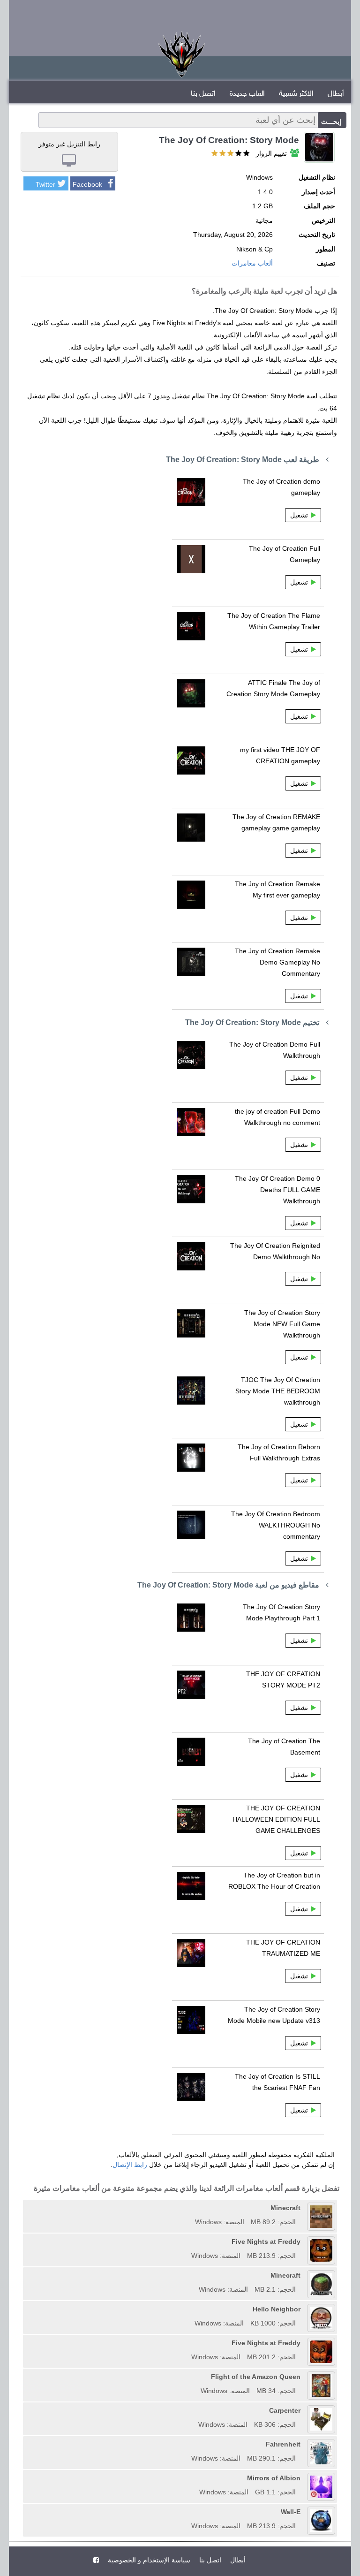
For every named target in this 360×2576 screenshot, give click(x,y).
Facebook (87, 184)
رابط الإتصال (130, 2165)
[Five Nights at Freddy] (188, 2242)
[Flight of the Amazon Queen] (197, 2377)
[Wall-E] (188, 2512)
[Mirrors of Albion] (196, 2478)
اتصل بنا (203, 94)
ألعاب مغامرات (252, 263)
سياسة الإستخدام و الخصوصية (148, 2560)
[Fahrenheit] (188, 2444)
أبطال (336, 94)
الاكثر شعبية (296, 94)
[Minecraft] (192, 2208)
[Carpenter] (195, 2410)
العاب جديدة (247, 94)
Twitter (45, 184)
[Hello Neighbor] (191, 2309)
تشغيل (299, 515)
